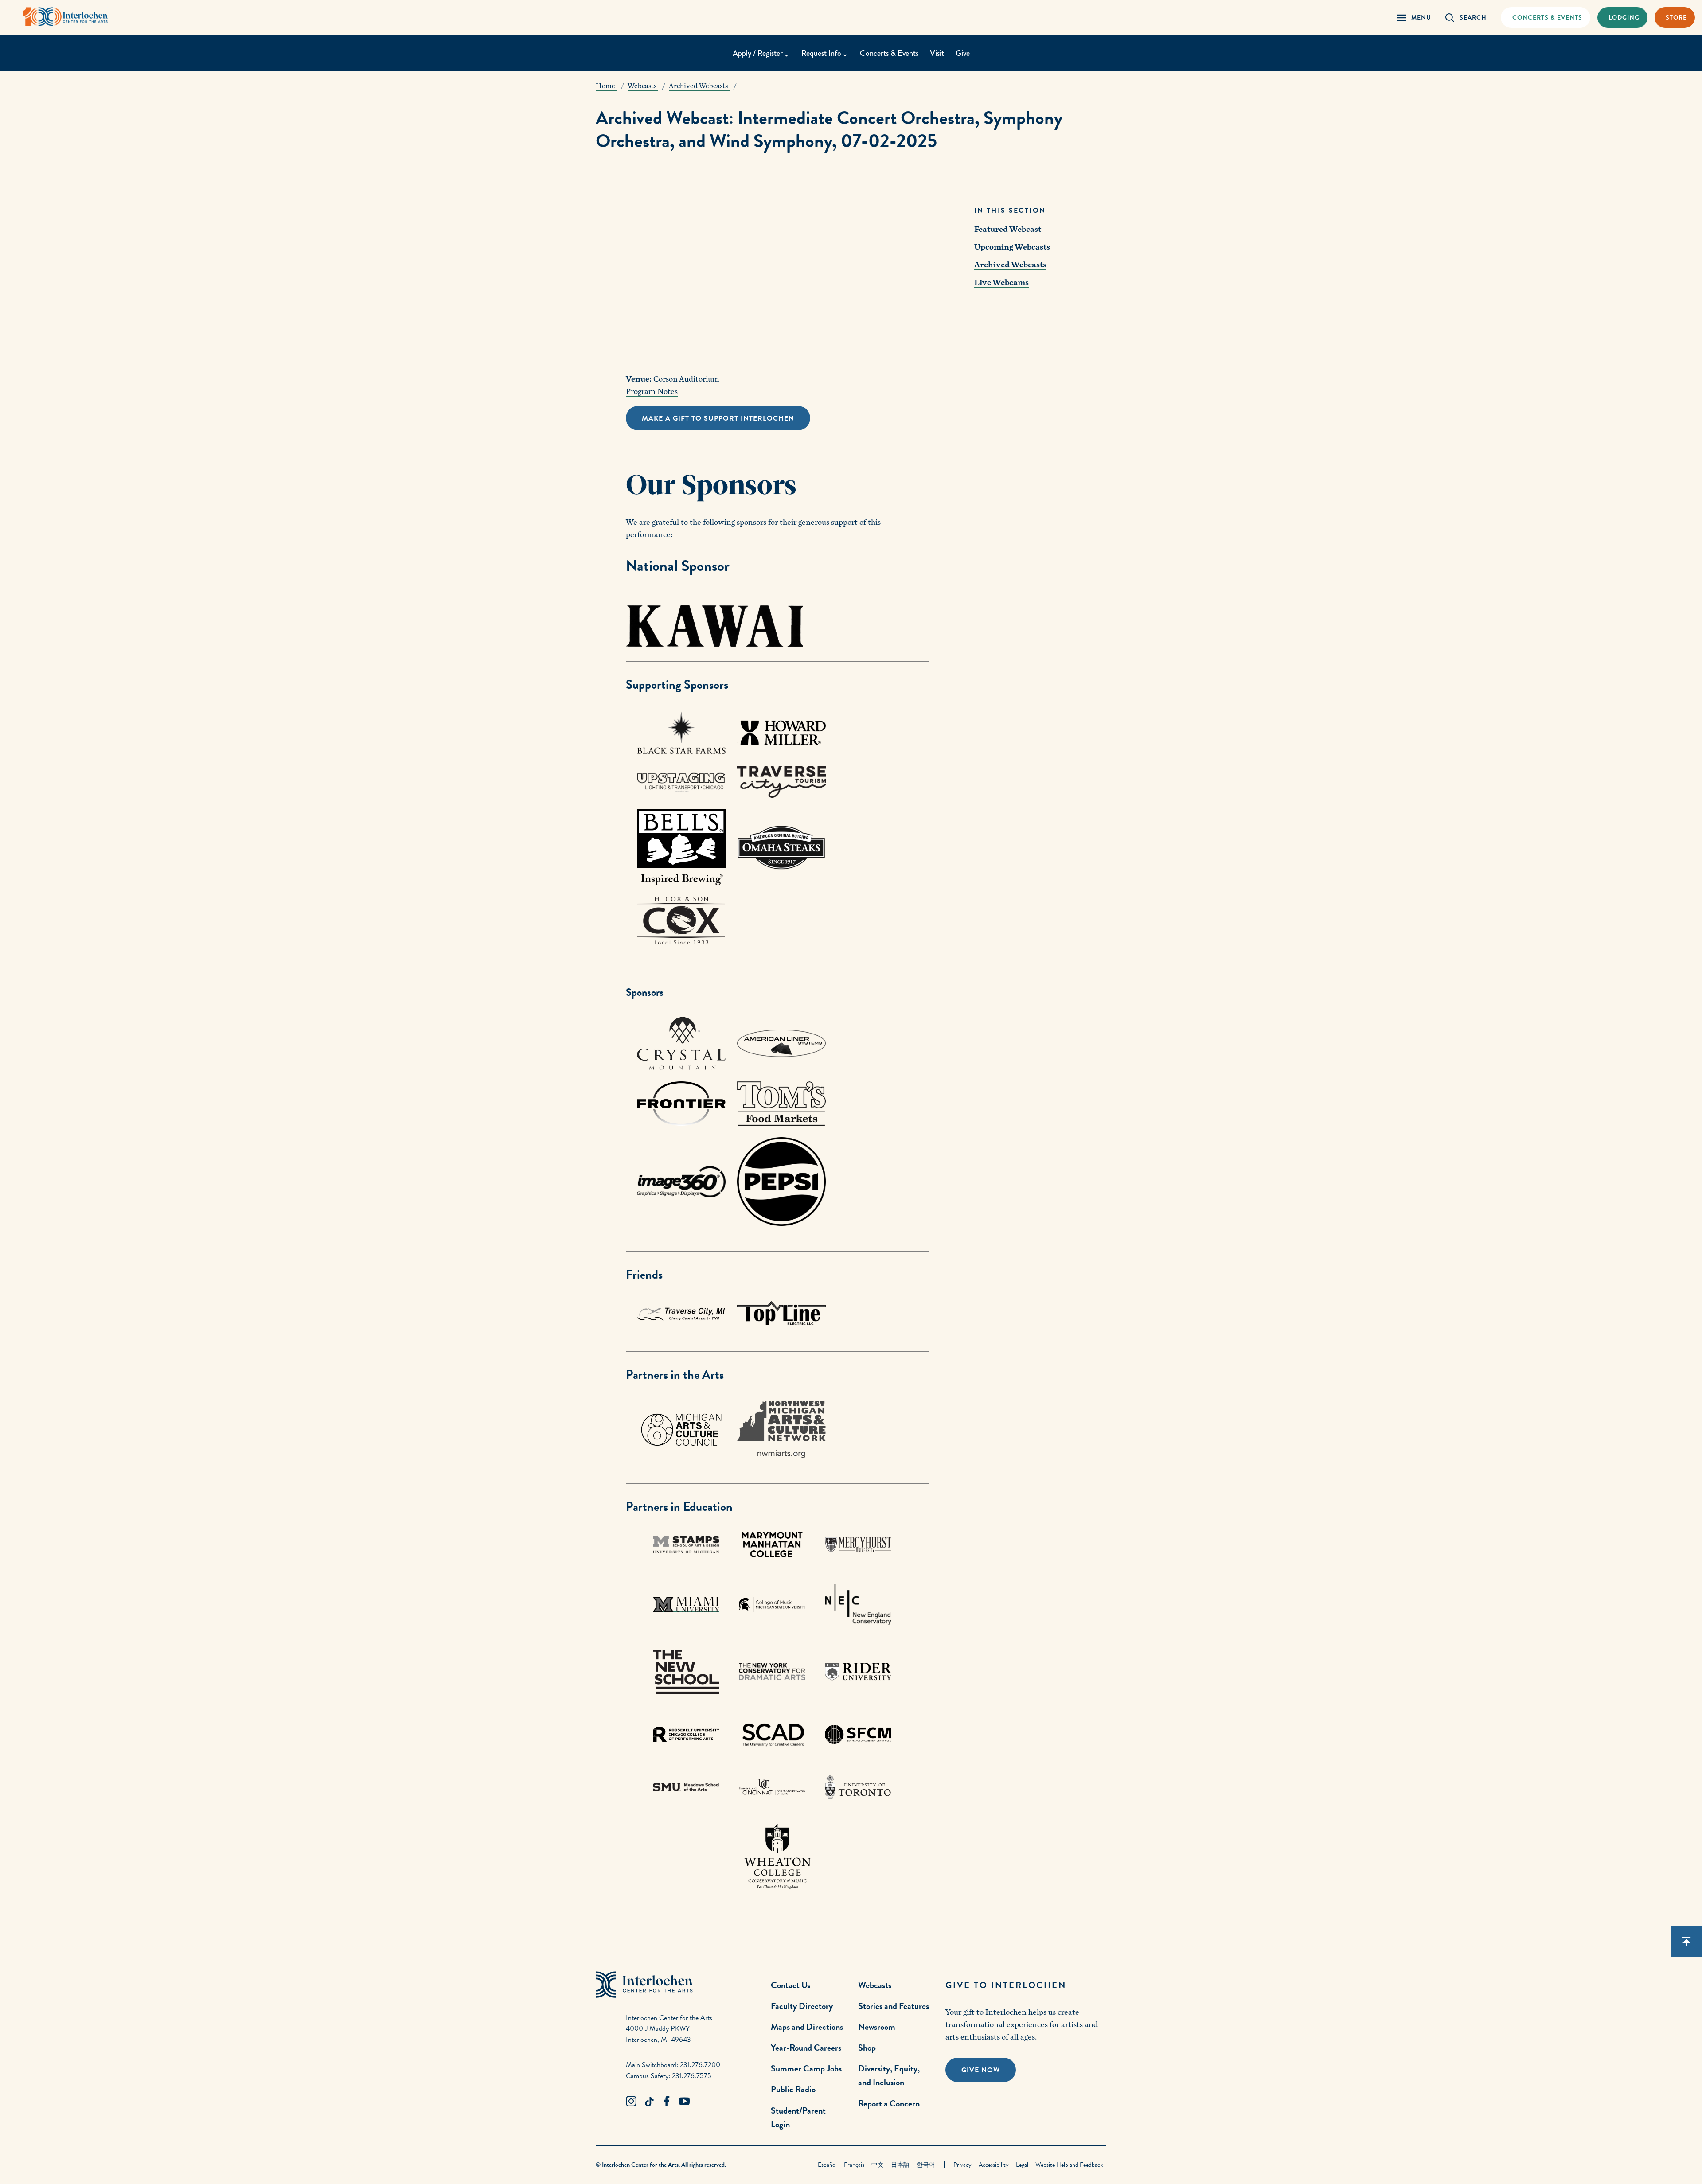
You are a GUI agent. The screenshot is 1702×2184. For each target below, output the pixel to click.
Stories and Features (894, 2006)
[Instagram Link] (631, 2102)
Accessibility (994, 2165)
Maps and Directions (807, 2027)
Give (963, 53)
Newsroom (877, 2027)
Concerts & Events (889, 53)
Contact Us (790, 1985)
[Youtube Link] (684, 2102)
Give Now (981, 2070)
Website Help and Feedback (1069, 2165)
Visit (937, 53)
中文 (878, 2165)
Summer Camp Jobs (806, 2068)
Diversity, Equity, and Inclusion (889, 2075)
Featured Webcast (1008, 229)
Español (827, 2165)
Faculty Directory (802, 2006)
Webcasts (875, 1985)
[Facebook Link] (667, 2102)
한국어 (926, 2165)
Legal (1022, 2165)
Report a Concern (889, 2103)
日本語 (900, 2165)
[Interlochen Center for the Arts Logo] (66, 17)
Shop (867, 2047)
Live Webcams (1001, 283)
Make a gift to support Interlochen (718, 418)
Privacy (962, 2165)
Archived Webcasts (1010, 265)
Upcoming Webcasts (1012, 247)
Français (854, 2165)
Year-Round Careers (806, 2047)
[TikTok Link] (649, 2102)
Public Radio (793, 2089)
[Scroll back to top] (1686, 1942)
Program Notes (652, 392)
